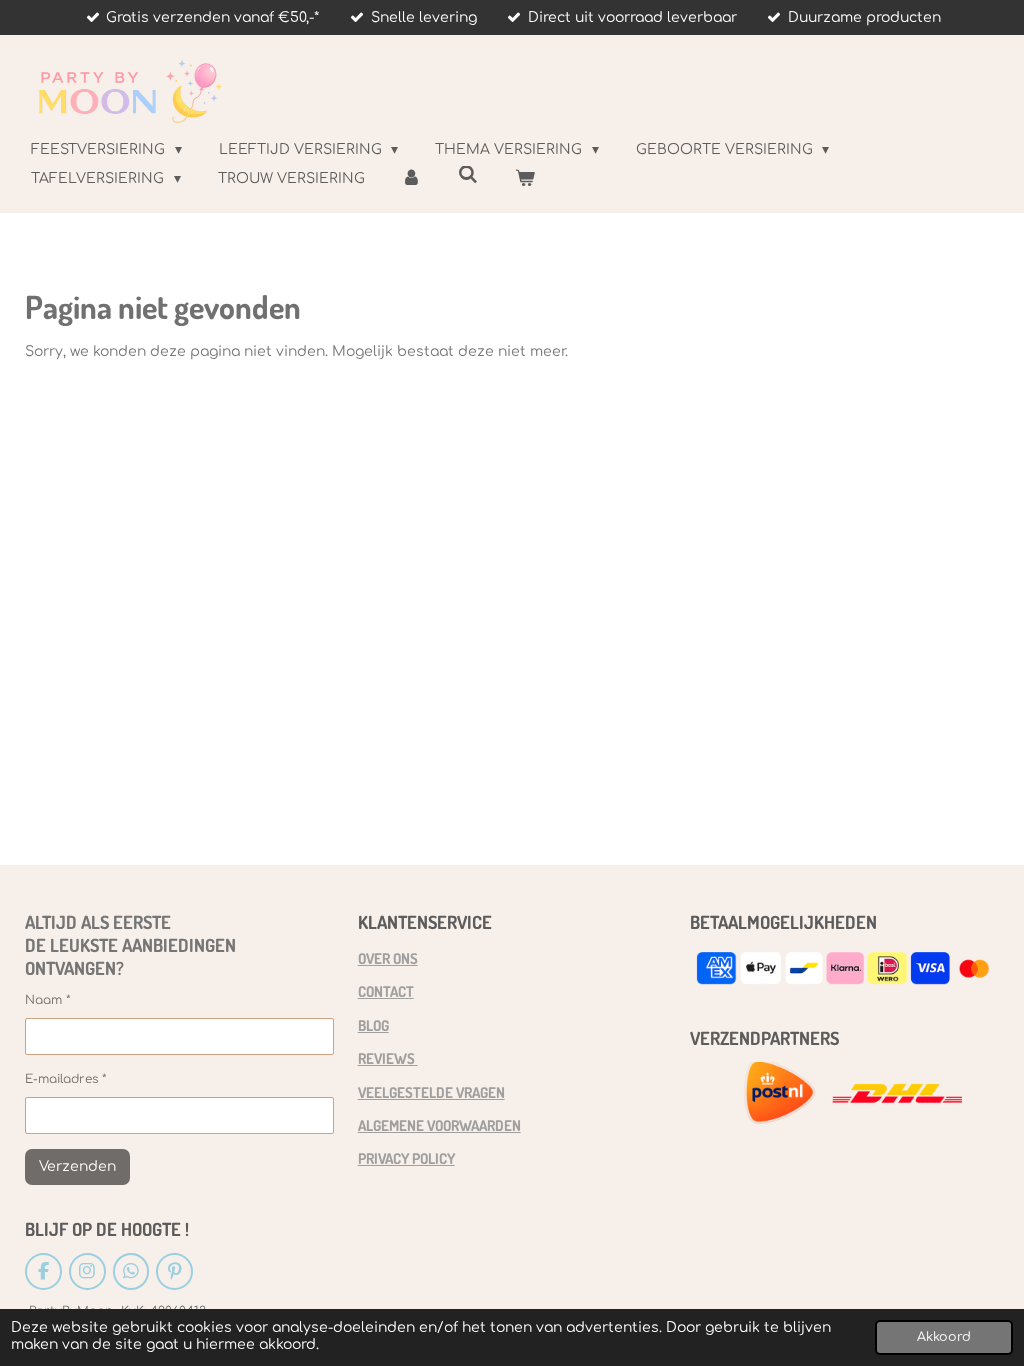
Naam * (48, 1000)
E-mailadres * (66, 1079)
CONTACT (386, 991)
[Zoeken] (468, 175)
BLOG (373, 1025)
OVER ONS (388, 958)
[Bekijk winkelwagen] (525, 178)
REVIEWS (388, 1058)
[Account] (412, 178)
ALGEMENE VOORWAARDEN (439, 1125)
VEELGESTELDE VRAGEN (431, 1092)
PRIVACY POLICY (406, 1158)
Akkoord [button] (944, 1337)
